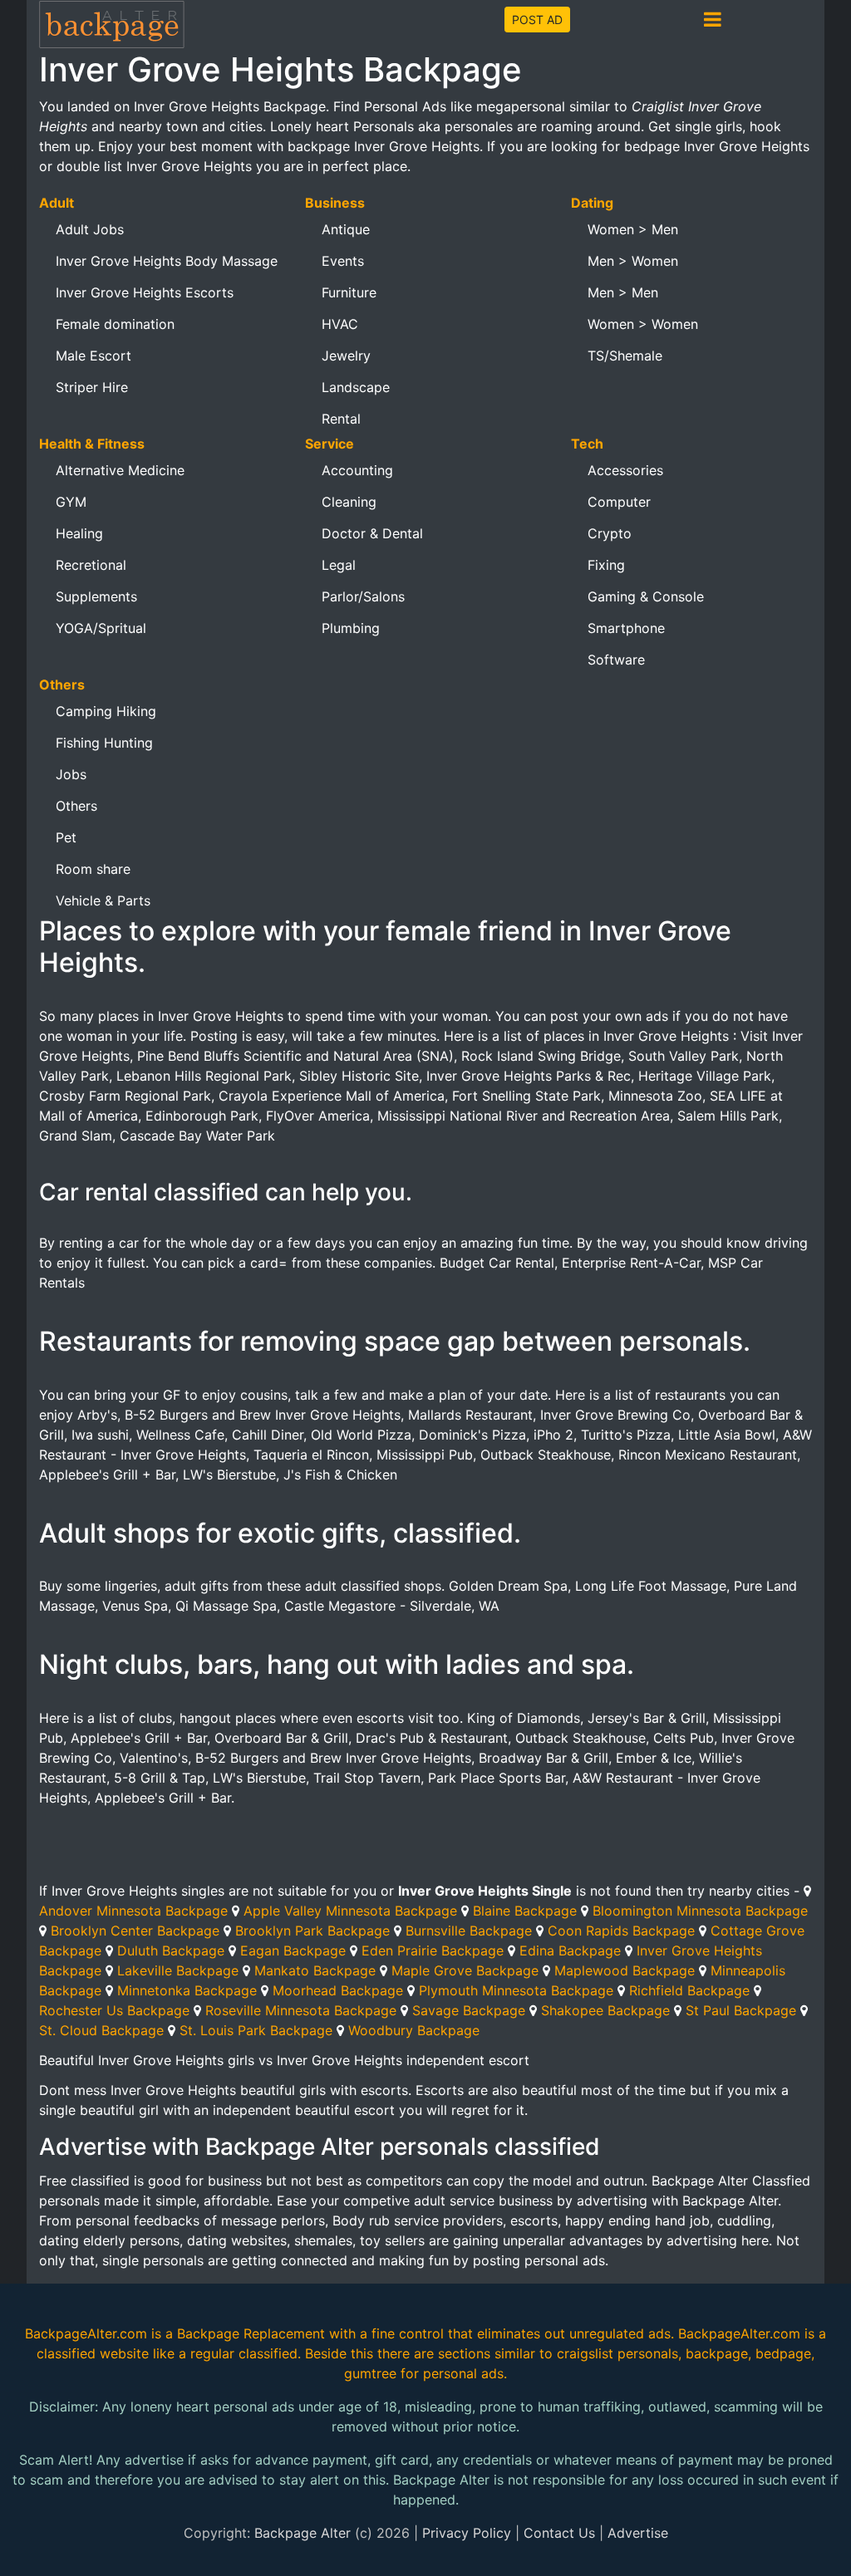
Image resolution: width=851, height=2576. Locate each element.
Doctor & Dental (372, 533)
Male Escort (93, 356)
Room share (93, 869)
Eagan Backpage (293, 1950)
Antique (346, 229)
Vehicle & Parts (103, 900)
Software (616, 660)
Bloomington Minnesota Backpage (700, 1911)
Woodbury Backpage (414, 2030)
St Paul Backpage (741, 2010)
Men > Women (633, 261)
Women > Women (643, 324)
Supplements (96, 596)
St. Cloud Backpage (101, 2030)
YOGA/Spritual (101, 628)
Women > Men (633, 229)
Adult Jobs (90, 229)
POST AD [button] (537, 20)
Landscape (356, 387)
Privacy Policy (467, 2533)
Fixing (606, 565)
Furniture (349, 292)
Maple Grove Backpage (465, 1970)
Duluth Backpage (171, 1950)
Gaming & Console (646, 596)
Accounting (357, 470)
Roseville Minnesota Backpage (301, 2010)
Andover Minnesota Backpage (133, 1911)
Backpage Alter (303, 2533)
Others (76, 806)
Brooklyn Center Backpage (135, 1931)
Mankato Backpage (315, 1970)
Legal (339, 565)
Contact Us (559, 2533)
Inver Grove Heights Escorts (145, 292)
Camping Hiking (106, 711)
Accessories (625, 470)
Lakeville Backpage (178, 1970)
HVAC (340, 324)
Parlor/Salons (363, 596)
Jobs (71, 774)
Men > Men (623, 292)
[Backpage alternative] (112, 24)
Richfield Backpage (689, 1990)
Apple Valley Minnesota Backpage (350, 1911)
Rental (341, 419)
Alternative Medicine (120, 470)
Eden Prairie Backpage (433, 1950)
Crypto (610, 533)
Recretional (91, 565)
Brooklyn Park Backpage (312, 1931)
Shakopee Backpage (605, 2010)
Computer (619, 502)
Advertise (638, 2533)
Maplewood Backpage (625, 1970)
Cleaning (349, 502)
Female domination (115, 324)
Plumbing (351, 628)
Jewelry (346, 356)
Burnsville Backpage (469, 1931)
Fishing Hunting (104, 743)
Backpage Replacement (251, 2333)
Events (343, 261)
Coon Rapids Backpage (621, 1931)
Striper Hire (92, 387)
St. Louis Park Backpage (256, 2030)
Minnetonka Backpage (187, 1990)
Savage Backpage (469, 2010)
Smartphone (626, 628)
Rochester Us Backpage (114, 2010)
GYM (71, 502)
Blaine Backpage (525, 1911)
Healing (79, 533)
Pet (66, 837)
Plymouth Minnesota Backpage (516, 1990)
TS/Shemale (625, 356)
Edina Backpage (570, 1950)
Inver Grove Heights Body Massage (167, 261)
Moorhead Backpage (338, 1990)
